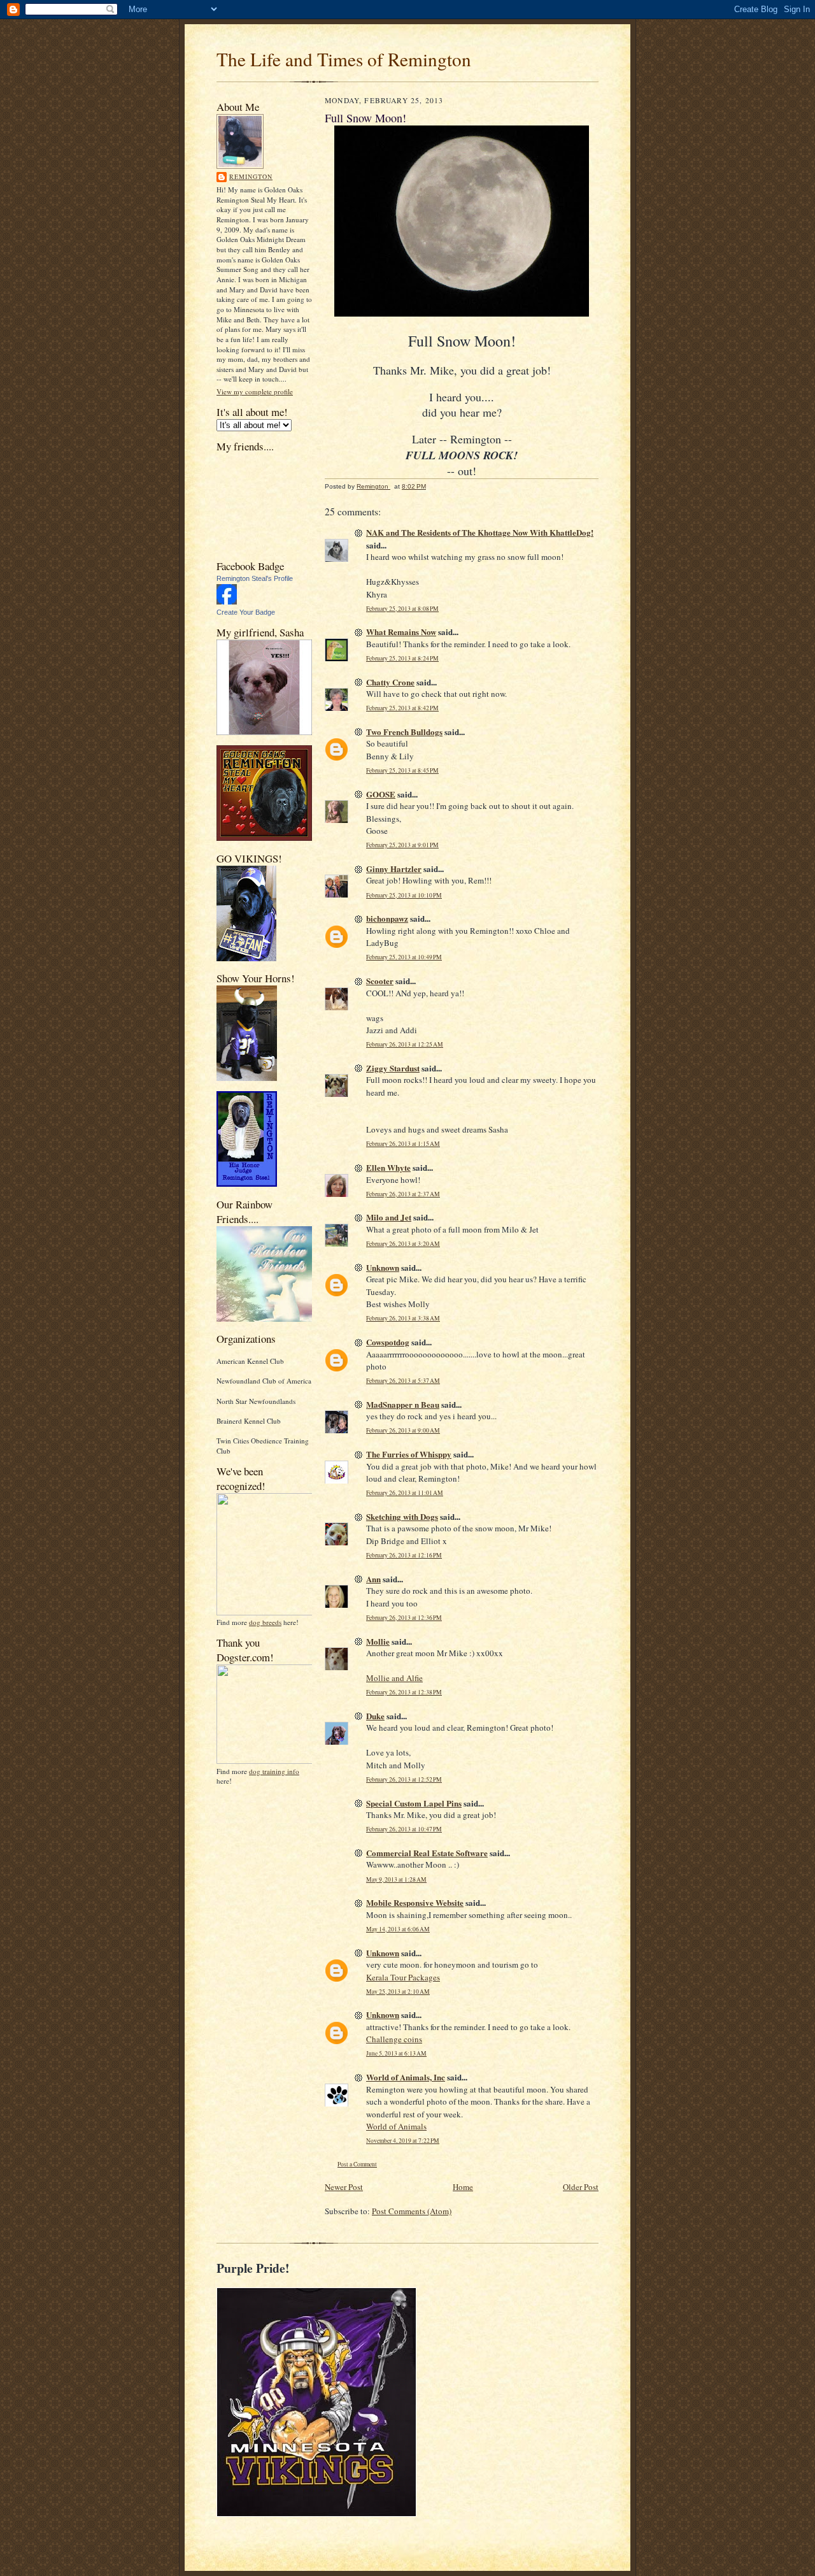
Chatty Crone (390, 682)
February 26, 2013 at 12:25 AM (405, 1044)
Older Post (581, 2187)
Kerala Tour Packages (403, 1977)
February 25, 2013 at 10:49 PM (404, 957)
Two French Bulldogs (404, 732)
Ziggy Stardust (393, 1068)
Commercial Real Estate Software (427, 1853)
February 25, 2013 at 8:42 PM (402, 708)
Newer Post (344, 2187)
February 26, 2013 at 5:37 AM (403, 1381)
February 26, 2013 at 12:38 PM (404, 1692)
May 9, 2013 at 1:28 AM (396, 1879)
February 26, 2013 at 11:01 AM (405, 1493)
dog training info (274, 1771)
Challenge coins (394, 2039)
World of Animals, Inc (406, 2077)
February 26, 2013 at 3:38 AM (403, 1318)
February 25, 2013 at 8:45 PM (402, 770)
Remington (251, 176)
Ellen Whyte (388, 1167)
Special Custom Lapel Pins (414, 1803)
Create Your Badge (246, 612)
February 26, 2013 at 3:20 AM (403, 1244)
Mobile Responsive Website (415, 1902)
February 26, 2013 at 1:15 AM (403, 1144)
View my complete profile (255, 391)
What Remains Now (401, 632)
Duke (375, 1716)
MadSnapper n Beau (403, 1404)
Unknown (383, 1267)
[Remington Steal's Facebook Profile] (227, 602)
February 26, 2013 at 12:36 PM (404, 1618)
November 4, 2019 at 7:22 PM (403, 2141)
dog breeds (265, 1622)
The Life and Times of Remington (344, 59)
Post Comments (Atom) (412, 2211)
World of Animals (396, 2126)
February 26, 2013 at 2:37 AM (403, 1194)
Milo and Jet (389, 1217)
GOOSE (381, 794)
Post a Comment (357, 2164)
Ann (373, 1579)
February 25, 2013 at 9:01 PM (402, 845)
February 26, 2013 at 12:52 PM (404, 1779)
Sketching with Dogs (402, 1516)
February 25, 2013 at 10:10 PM (404, 895)
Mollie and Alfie (394, 1678)
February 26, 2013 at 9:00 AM (403, 1430)
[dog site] (269, 1613)
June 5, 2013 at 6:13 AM (396, 2053)
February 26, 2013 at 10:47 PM (404, 1829)
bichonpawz (387, 918)
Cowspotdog (388, 1342)
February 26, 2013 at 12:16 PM (404, 1555)
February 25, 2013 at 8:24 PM (402, 658)
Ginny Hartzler (394, 869)
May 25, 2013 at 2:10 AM (398, 1992)
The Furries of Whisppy (409, 1454)
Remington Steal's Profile (255, 578)
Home (463, 2187)
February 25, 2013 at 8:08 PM (402, 609)
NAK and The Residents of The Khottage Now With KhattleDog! (480, 532)
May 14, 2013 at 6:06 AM (398, 1929)
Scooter (380, 981)
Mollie (378, 1641)
